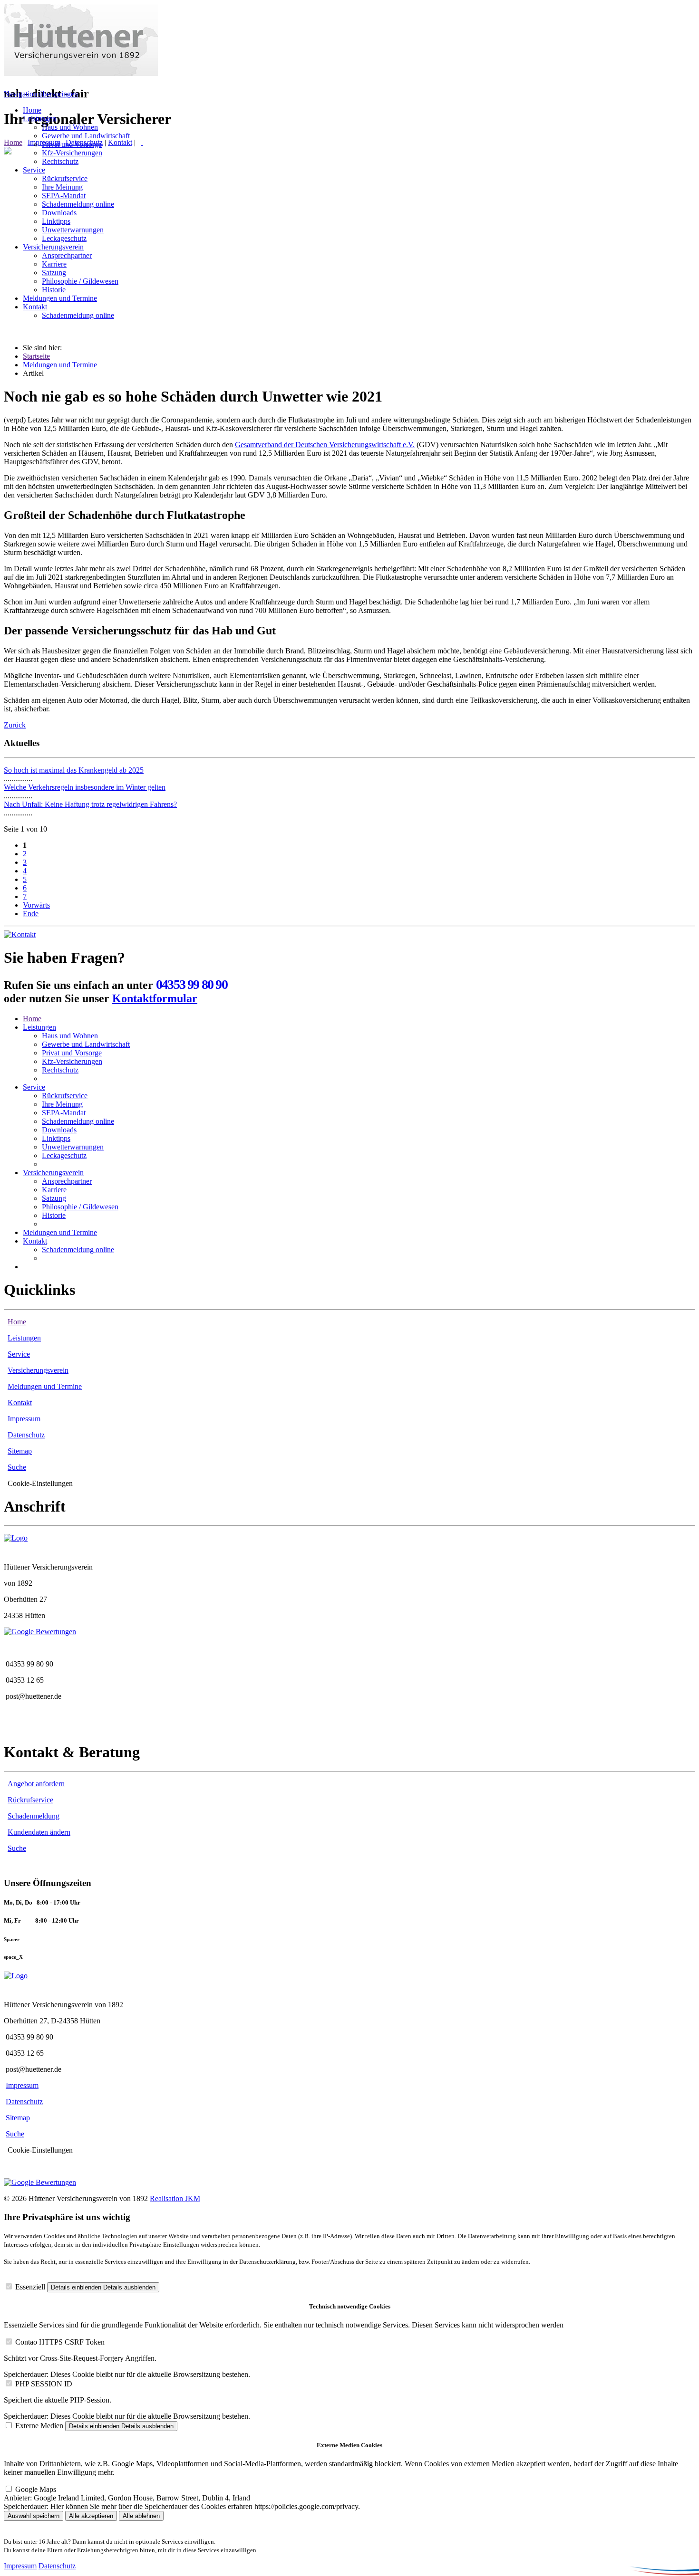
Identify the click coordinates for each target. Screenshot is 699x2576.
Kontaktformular (155, 998)
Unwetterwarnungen (73, 1147)
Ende (31, 914)
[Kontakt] (20, 934)
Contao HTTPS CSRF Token (60, 2342)
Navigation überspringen (41, 94)
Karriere (54, 1190)
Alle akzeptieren (91, 2516)
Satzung (54, 1198)
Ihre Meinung (62, 1104)
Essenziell (30, 2287)
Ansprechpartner (67, 1181)
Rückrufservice (65, 1096)
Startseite (36, 356)
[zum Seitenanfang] (8, 152)
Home (13, 142)
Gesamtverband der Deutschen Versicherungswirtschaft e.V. (325, 445)
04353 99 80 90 (192, 984)
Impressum (24, 1419)
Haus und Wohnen (70, 1036)
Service (34, 1087)
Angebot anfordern (36, 1784)
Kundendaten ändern (39, 1832)
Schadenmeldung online (78, 1121)
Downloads (59, 1130)
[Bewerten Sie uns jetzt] (40, 1632)
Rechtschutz (60, 1070)
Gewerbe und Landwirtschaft (86, 1044)
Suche (17, 1467)
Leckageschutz (64, 1155)
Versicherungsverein (53, 1173)
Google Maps (36, 2489)
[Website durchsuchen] (142, 142)
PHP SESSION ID (44, 2384)
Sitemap (20, 1451)
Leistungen (39, 1027)
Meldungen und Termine (60, 365)
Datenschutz (26, 1435)
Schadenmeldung (34, 1816)
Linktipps (56, 1138)
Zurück (15, 725)
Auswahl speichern (34, 2516)
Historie (54, 1215)
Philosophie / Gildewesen (80, 1207)
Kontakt (120, 142)
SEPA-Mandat (64, 1113)
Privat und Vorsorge (72, 1053)
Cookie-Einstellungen (40, 1483)
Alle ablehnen (141, 2516)
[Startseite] (81, 73)
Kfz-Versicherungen (72, 1061)
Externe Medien (39, 2426)
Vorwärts (36, 905)
